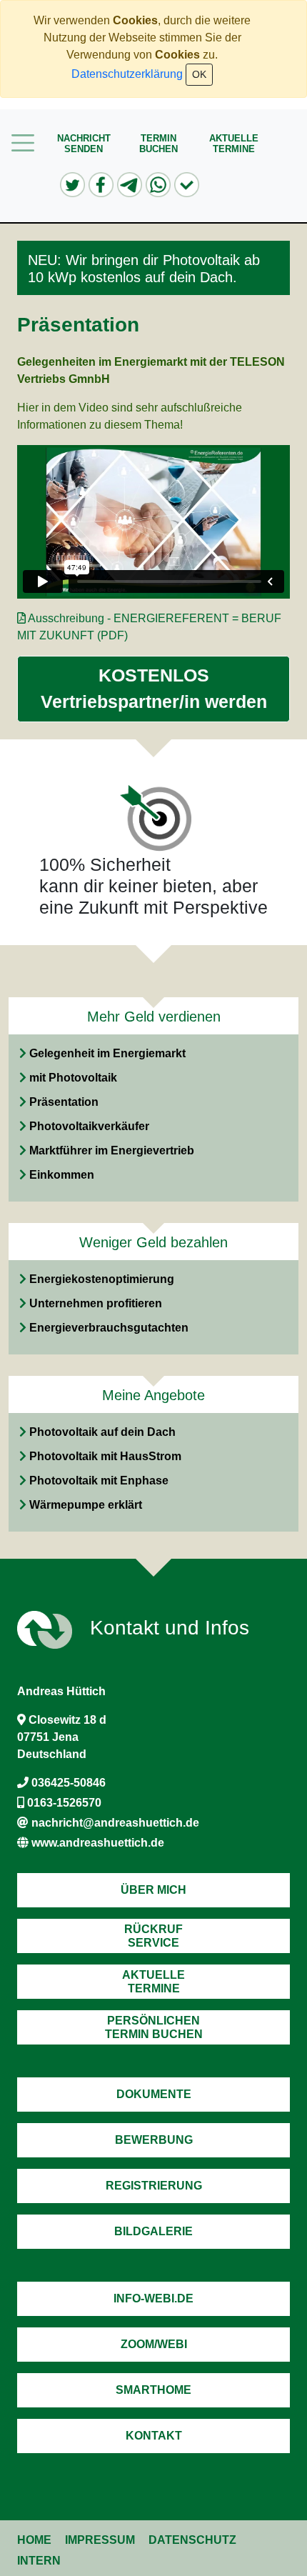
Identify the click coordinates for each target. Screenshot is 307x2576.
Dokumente (154, 2094)
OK (199, 74)
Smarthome (153, 2390)
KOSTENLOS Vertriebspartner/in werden (154, 689)
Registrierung (154, 2186)
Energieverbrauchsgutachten (109, 1328)
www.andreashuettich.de (98, 1843)
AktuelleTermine (234, 144)
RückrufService (153, 1936)
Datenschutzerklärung (127, 74)
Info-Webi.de (153, 2298)
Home (34, 2540)
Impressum (100, 2540)
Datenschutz (192, 2540)
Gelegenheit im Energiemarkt (107, 1053)
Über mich (153, 1890)
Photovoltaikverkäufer (89, 1126)
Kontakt (154, 2436)
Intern (39, 2561)
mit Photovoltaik (73, 1078)
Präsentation (64, 1102)
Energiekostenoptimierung (102, 1279)
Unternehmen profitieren (96, 1303)
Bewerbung (154, 2140)
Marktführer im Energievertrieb (112, 1150)
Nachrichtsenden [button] (84, 144)
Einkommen (62, 1175)
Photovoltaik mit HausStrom (105, 1456)
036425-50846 (69, 1783)
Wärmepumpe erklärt (86, 1505)
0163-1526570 (64, 1803)
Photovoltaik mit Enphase (99, 1481)
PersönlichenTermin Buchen (154, 2027)
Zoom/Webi (154, 2344)
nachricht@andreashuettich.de (115, 1823)
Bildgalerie (153, 2231)
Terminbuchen (158, 144)
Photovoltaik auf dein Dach (102, 1432)
